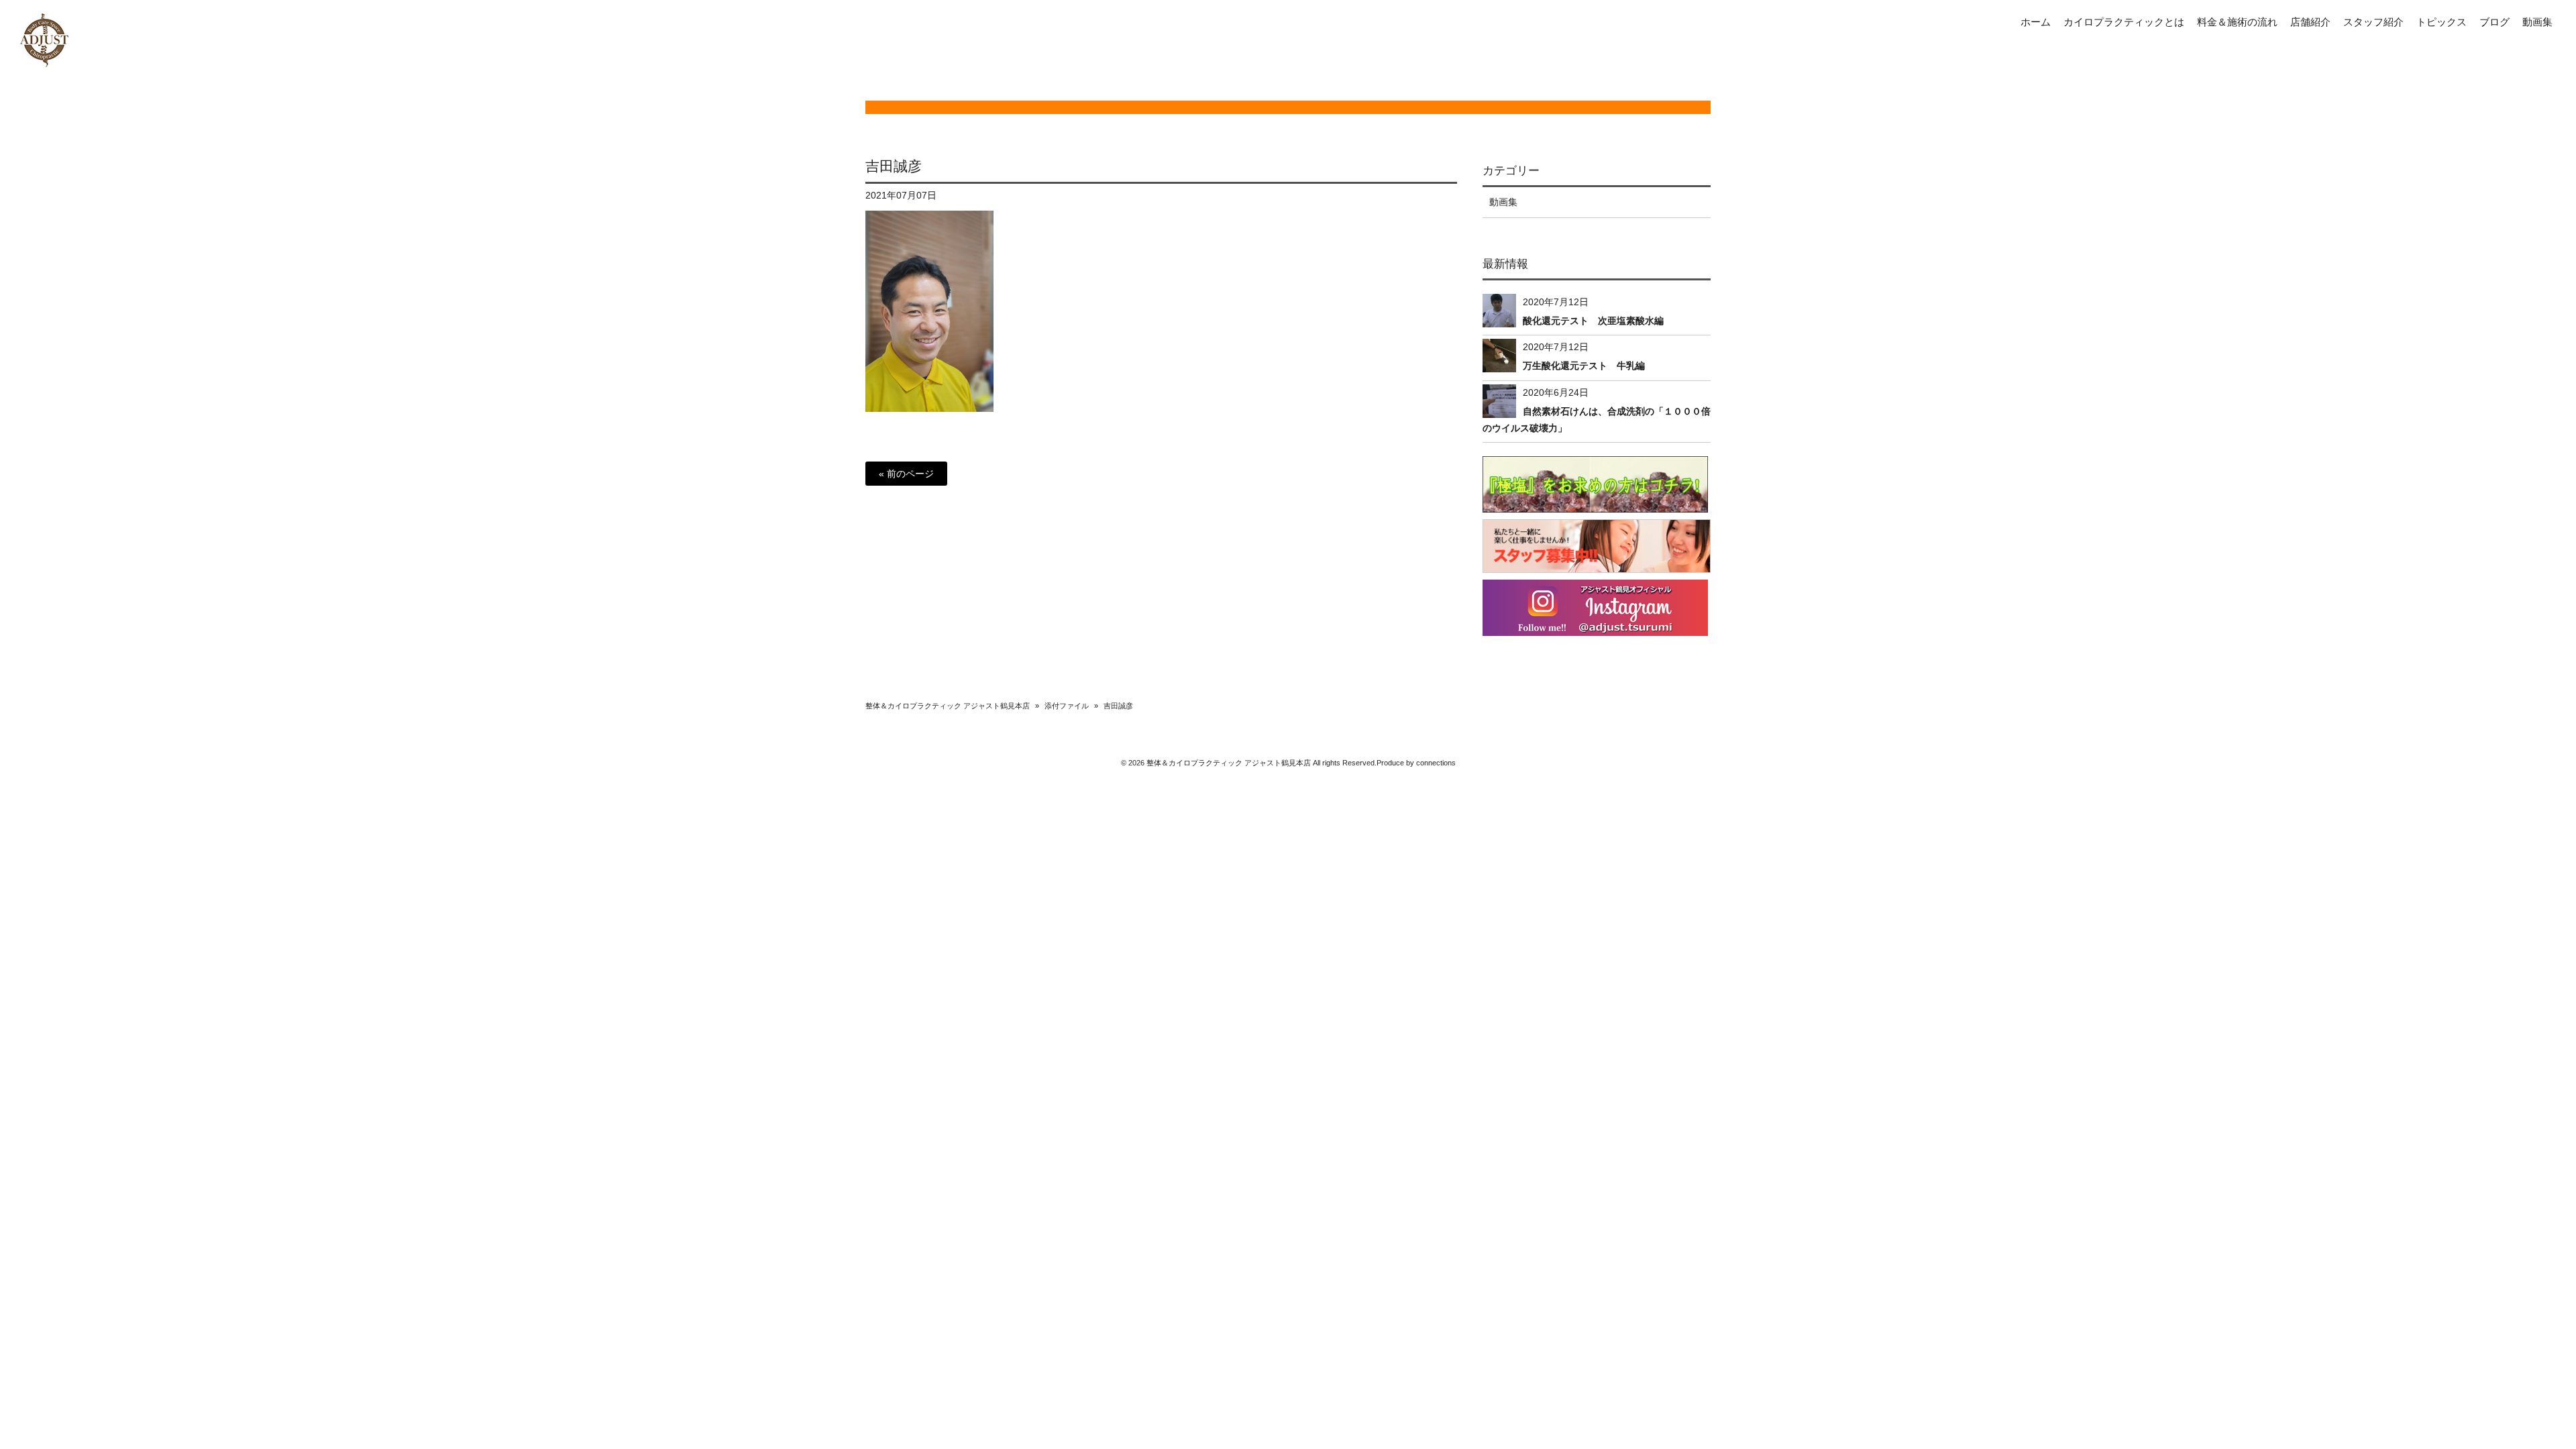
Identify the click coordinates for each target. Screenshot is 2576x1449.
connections (1436, 763)
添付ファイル (1067, 706)
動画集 (1503, 202)
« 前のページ (906, 474)
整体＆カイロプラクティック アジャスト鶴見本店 (948, 706)
